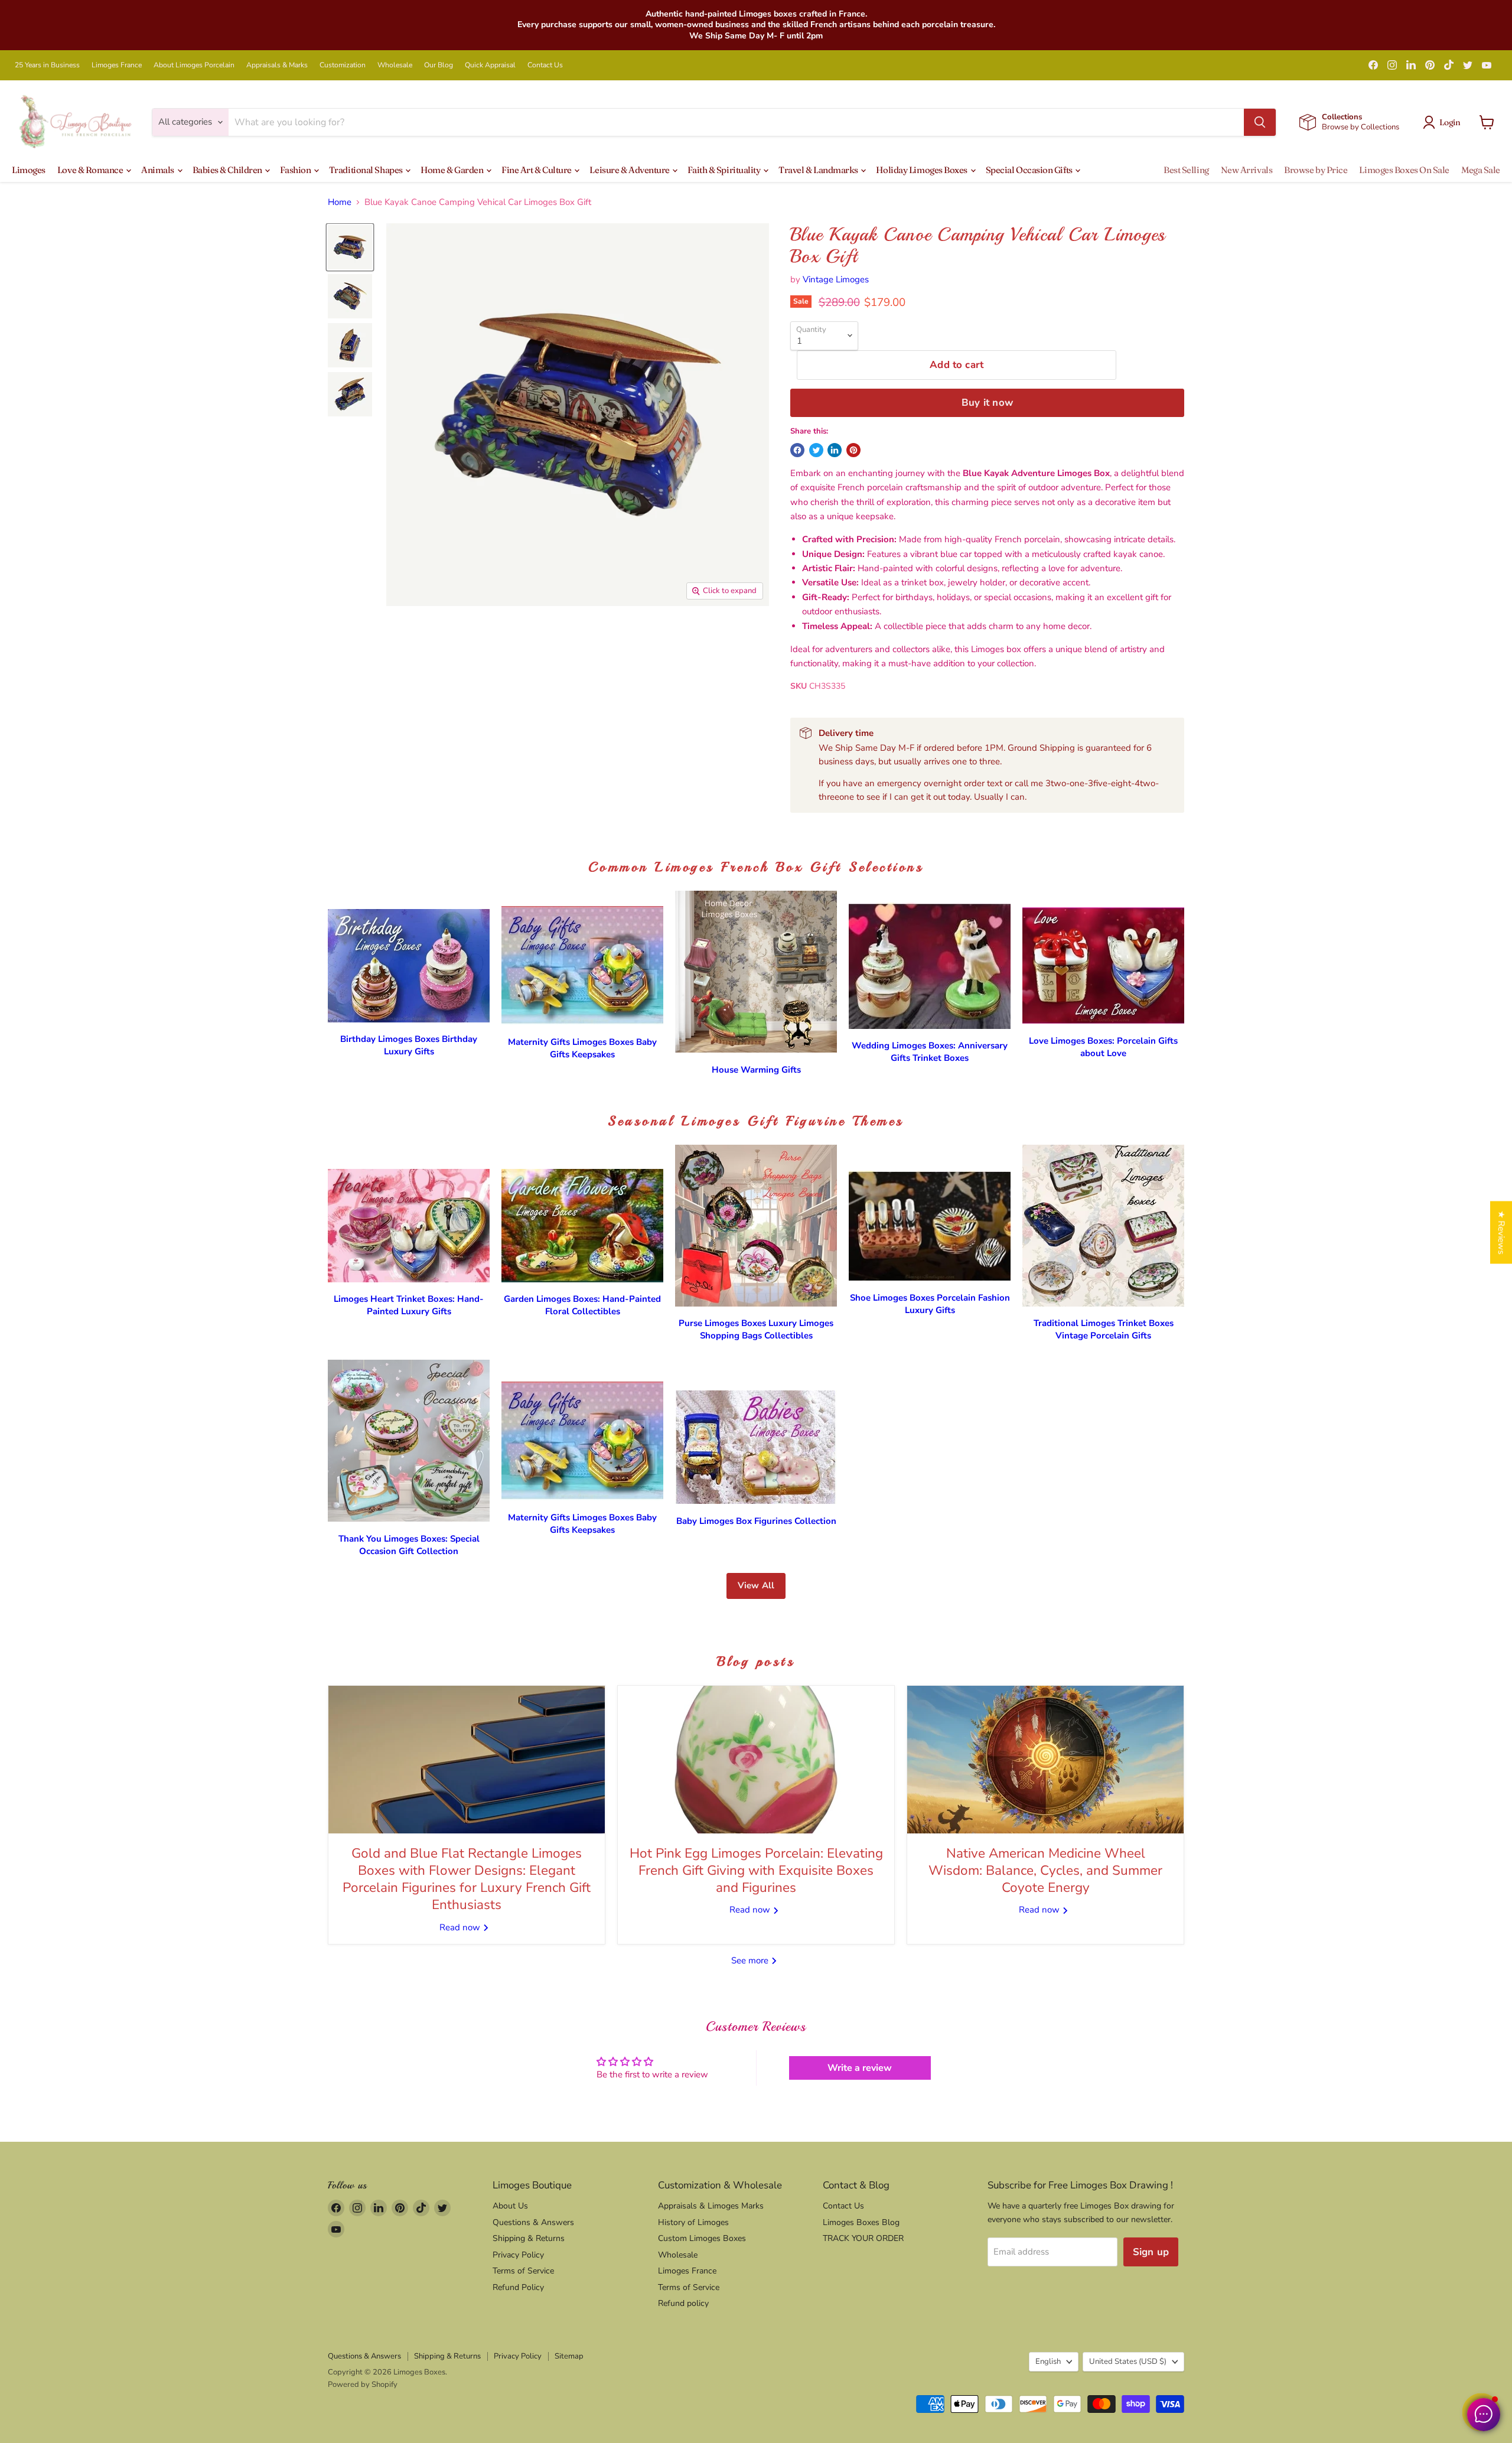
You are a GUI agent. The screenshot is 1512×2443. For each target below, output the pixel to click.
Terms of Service (523, 2271)
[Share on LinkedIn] (835, 450)
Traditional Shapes (366, 170)
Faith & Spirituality (725, 170)
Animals (158, 170)
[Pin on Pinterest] (853, 450)
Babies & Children (228, 170)
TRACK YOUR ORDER (863, 2238)
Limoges (29, 170)
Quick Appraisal (490, 65)
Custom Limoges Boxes (702, 2238)
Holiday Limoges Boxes (922, 170)
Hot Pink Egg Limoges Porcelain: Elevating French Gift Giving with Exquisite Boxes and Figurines (756, 1871)
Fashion (296, 170)
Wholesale (395, 65)
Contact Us (545, 65)
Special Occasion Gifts (1030, 170)
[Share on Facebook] (797, 450)
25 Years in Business (47, 65)
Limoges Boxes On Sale (1404, 170)
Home (340, 202)
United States (1128, 2361)
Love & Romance (91, 170)
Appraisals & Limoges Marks (711, 2206)
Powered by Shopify (363, 2385)
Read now (461, 1927)
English (1048, 2361)
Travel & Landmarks (819, 170)
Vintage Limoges (836, 279)
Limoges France (117, 65)
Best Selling (1186, 170)
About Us (510, 2206)
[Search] (1260, 122)
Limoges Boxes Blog (861, 2222)
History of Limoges (693, 2222)
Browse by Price (1316, 170)
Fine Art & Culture (537, 170)
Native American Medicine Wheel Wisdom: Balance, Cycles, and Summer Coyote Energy (1045, 1871)
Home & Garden (453, 170)
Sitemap (569, 2356)
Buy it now (987, 403)
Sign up (1151, 2252)
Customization (343, 65)
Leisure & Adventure (630, 170)
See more (751, 1960)
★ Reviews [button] (1501, 1233)
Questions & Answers (533, 2222)
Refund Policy (518, 2287)
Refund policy (683, 2303)
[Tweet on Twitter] (816, 450)
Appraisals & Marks (277, 65)
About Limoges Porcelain (194, 65)
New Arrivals (1247, 170)
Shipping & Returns (529, 2238)
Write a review (860, 2068)
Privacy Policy (518, 2255)
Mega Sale (1481, 170)
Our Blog (439, 65)
